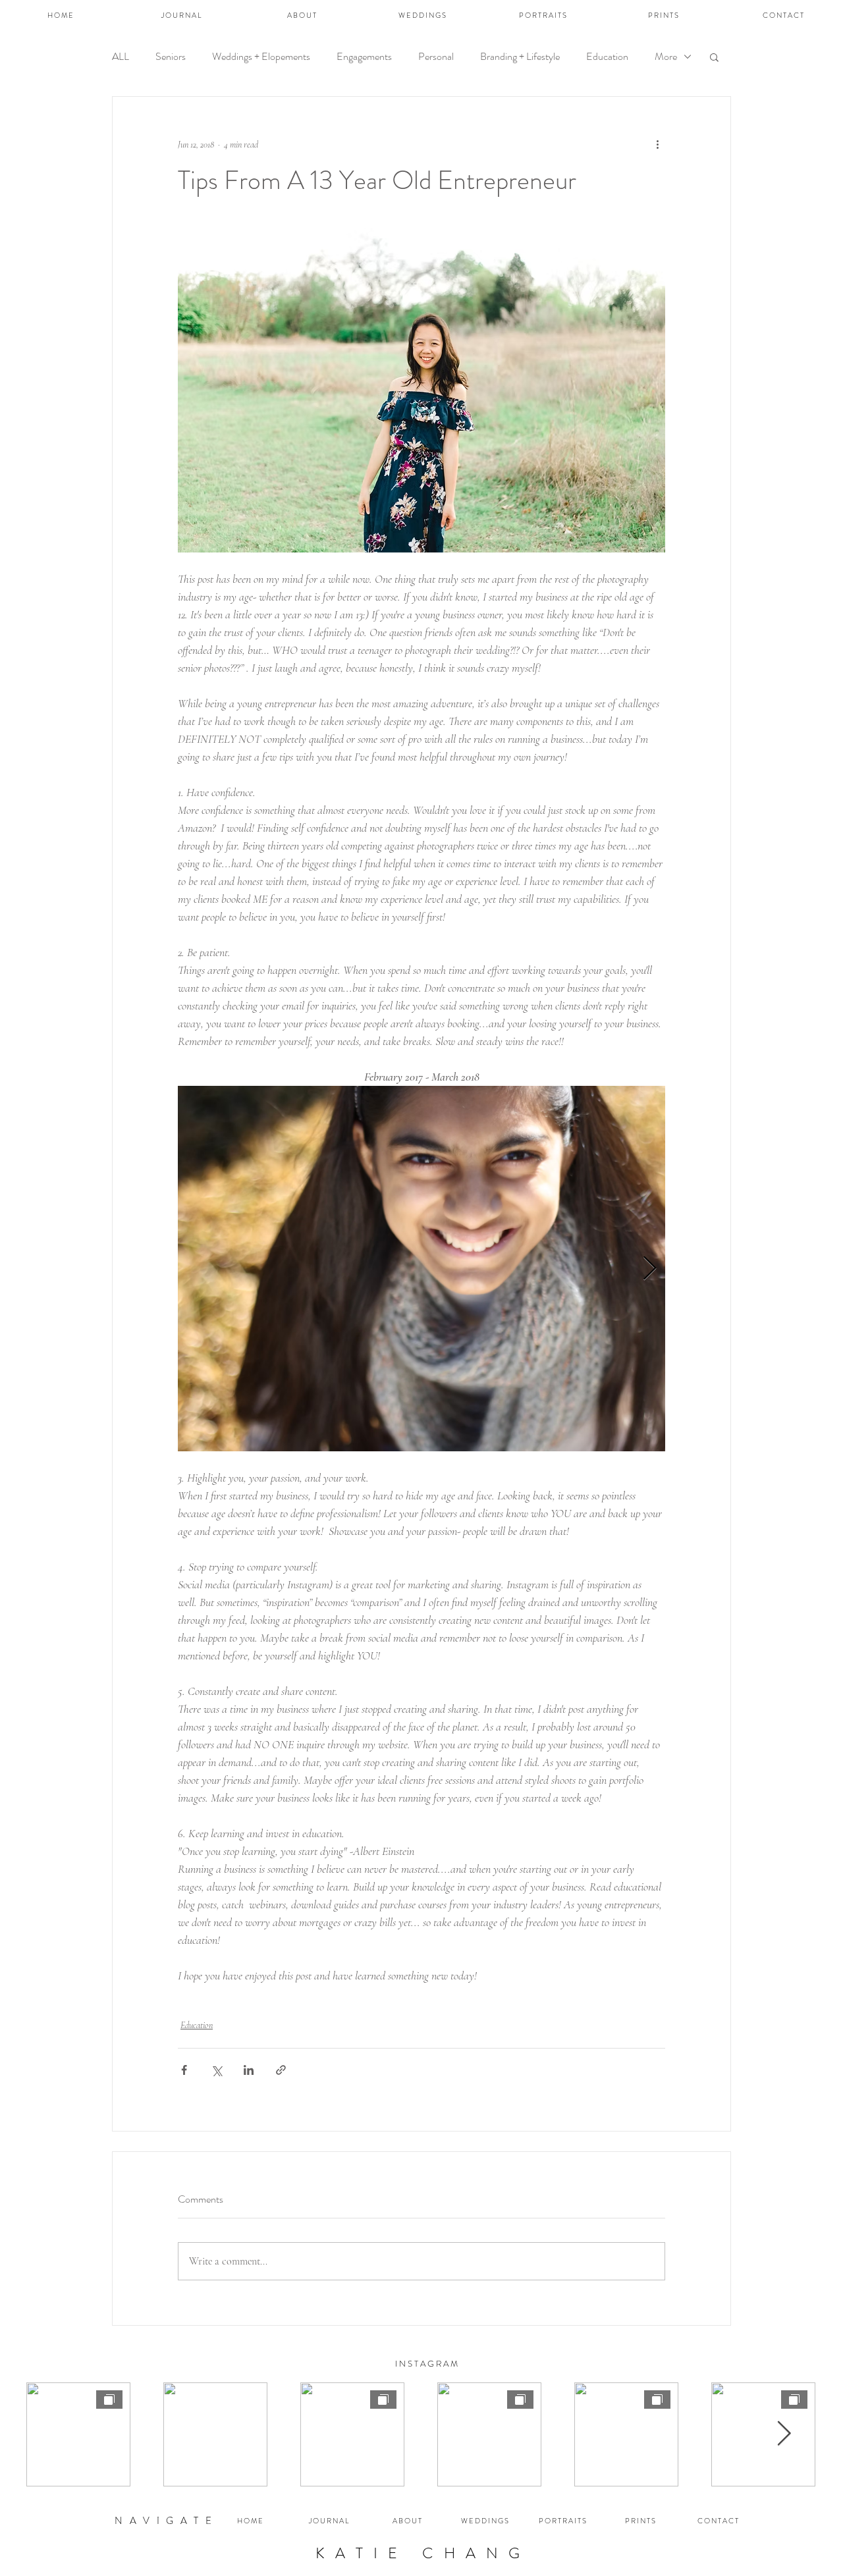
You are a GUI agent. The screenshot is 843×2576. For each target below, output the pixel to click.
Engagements (364, 57)
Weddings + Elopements (261, 57)
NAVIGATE (166, 2521)
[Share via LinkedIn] (249, 2070)
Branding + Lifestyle (520, 57)
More (666, 57)
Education (607, 57)
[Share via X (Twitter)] (216, 2070)
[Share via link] (281, 2070)
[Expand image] (451, 1269)
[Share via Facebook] (184, 2070)
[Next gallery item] (650, 1269)
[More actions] (657, 144)
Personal (436, 57)
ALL (121, 57)
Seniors (171, 57)
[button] (714, 57)
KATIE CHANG (423, 2553)
